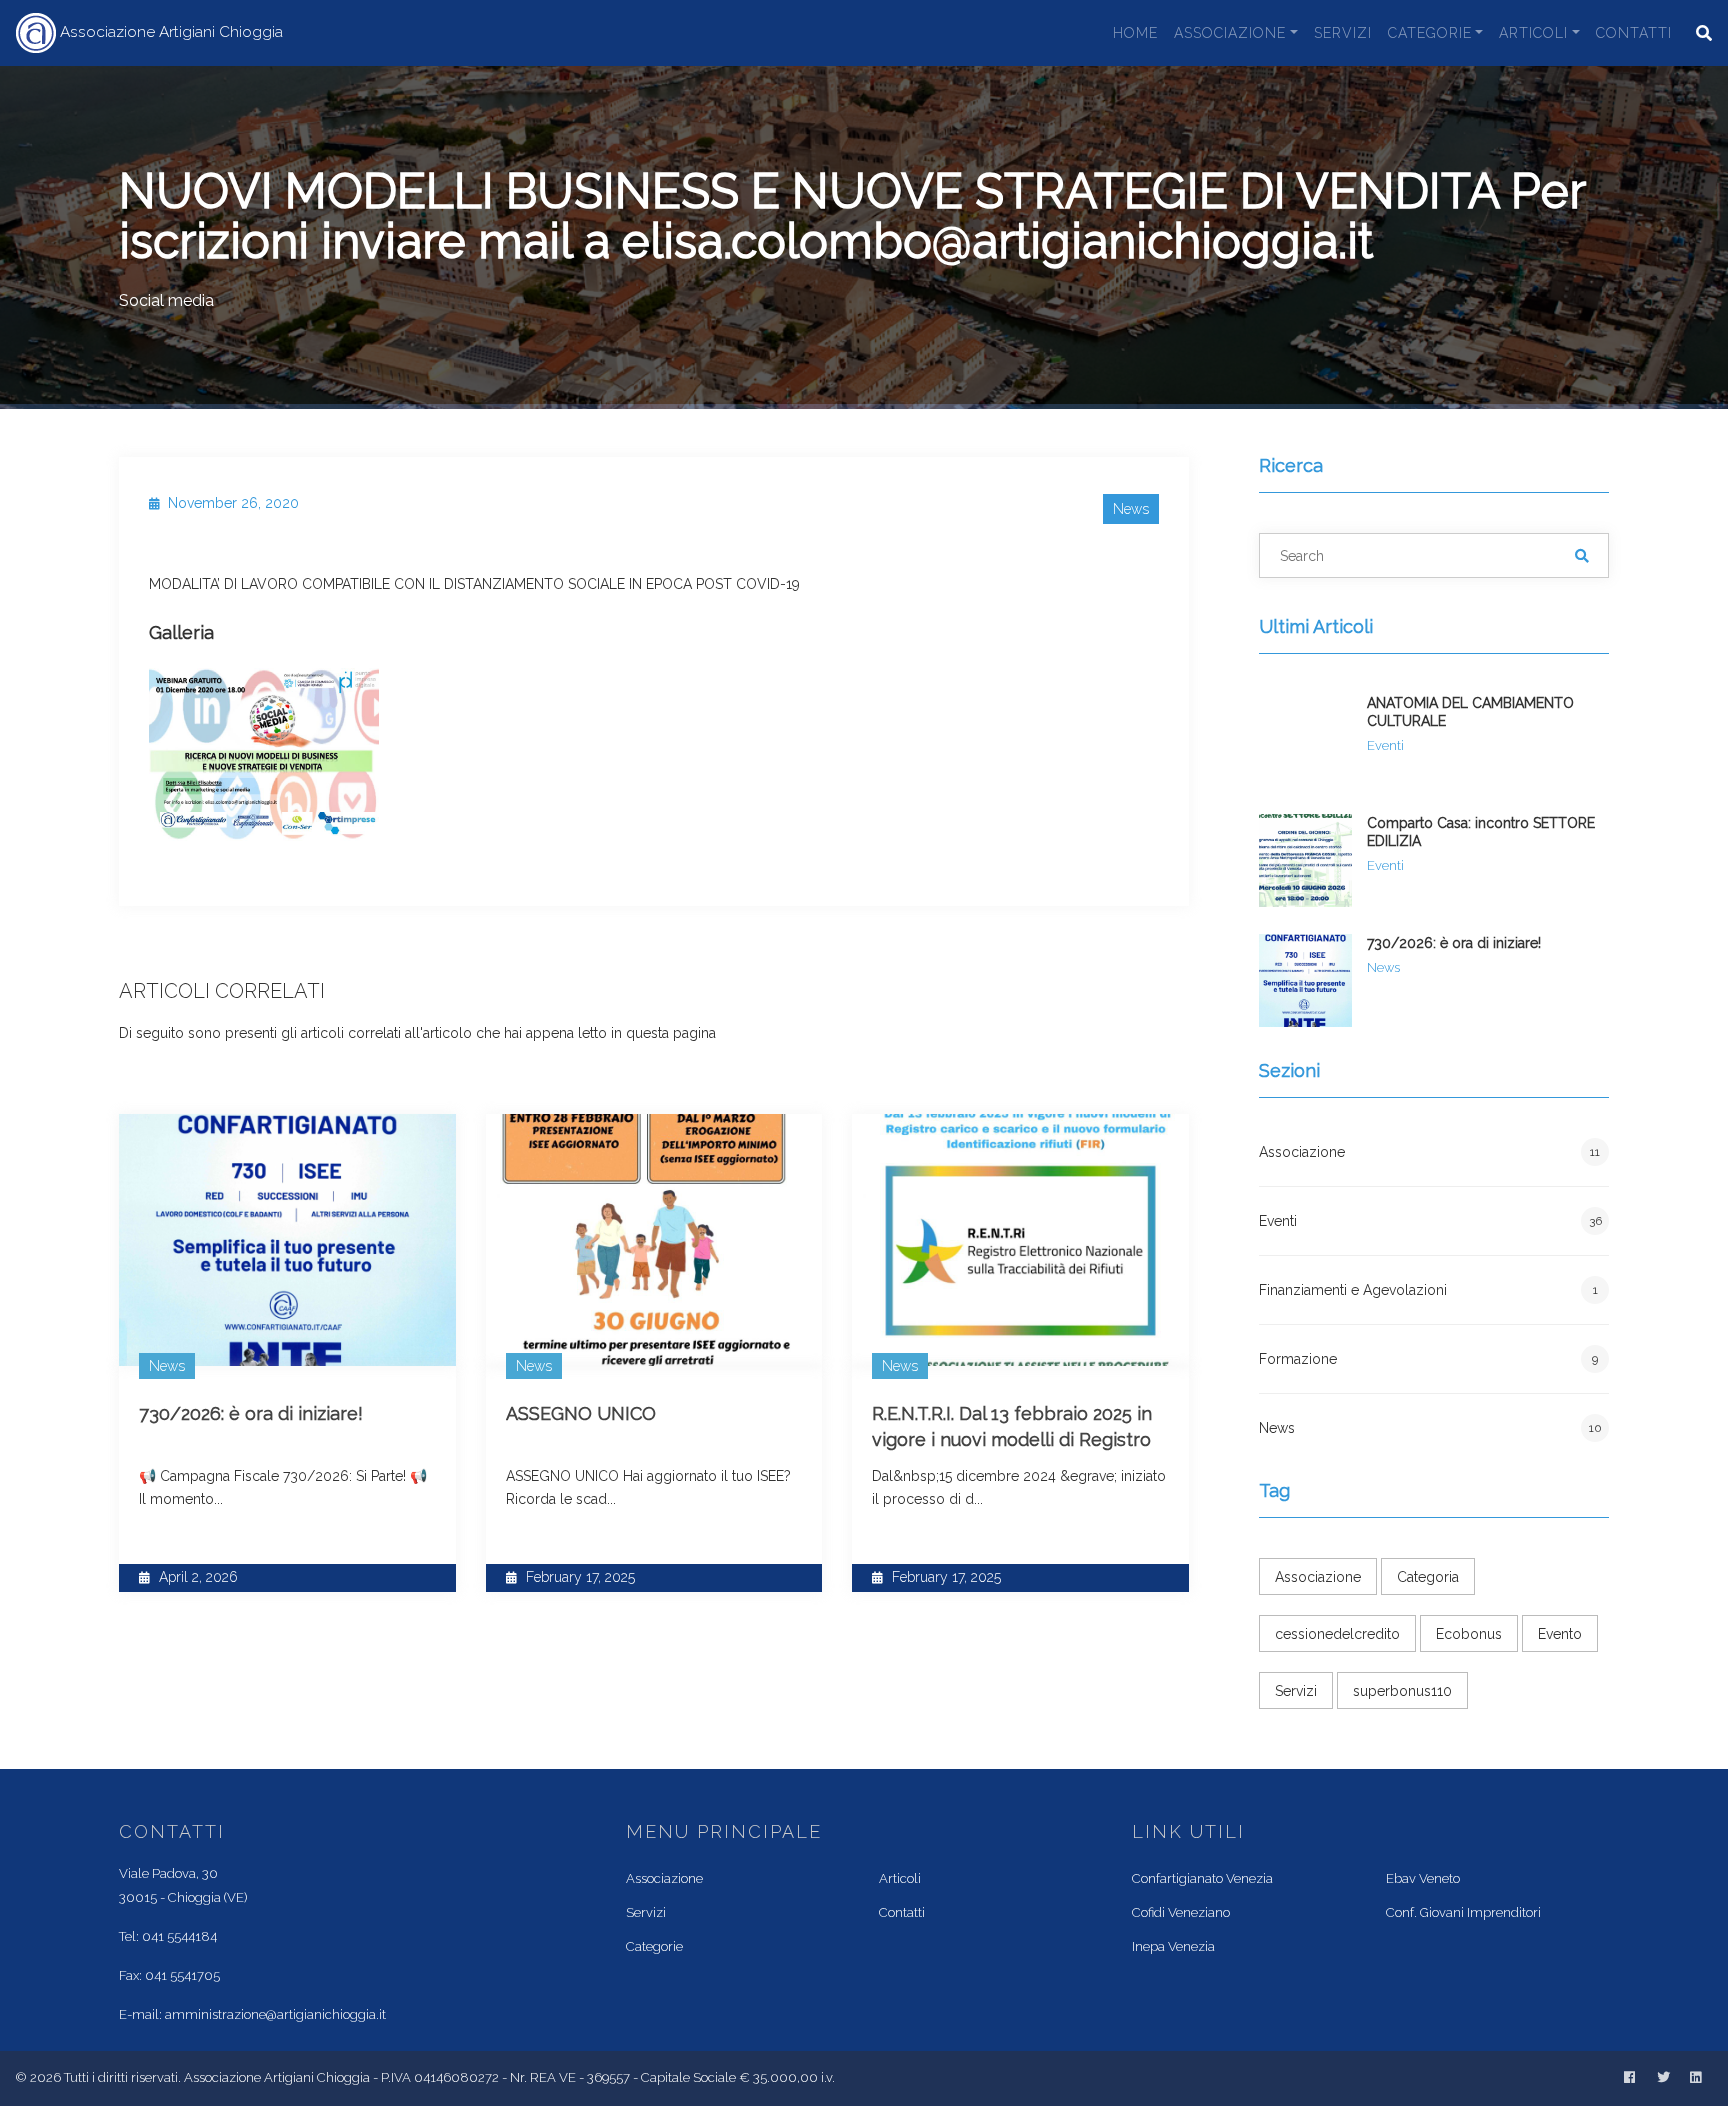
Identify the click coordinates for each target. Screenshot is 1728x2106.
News (1430, 1428)
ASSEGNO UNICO (581, 1413)
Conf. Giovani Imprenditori (1463, 1912)
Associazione (1230, 33)
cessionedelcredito (1337, 1634)
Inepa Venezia (1173, 1946)
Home (1135, 33)
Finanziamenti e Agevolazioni (1428, 1290)
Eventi (1430, 1221)
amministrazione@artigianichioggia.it (275, 2014)
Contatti (1634, 33)
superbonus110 (1402, 1691)
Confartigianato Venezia (1202, 1878)
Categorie (1430, 33)
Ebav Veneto (1423, 1878)
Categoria (1428, 1577)
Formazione (1428, 1359)
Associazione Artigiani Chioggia (169, 32)
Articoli (1533, 33)
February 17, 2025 (578, 1577)
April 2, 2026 (196, 1577)
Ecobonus (1469, 1634)
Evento (1560, 1634)
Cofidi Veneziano (1181, 1912)
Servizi (1343, 33)
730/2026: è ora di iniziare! (251, 1413)
